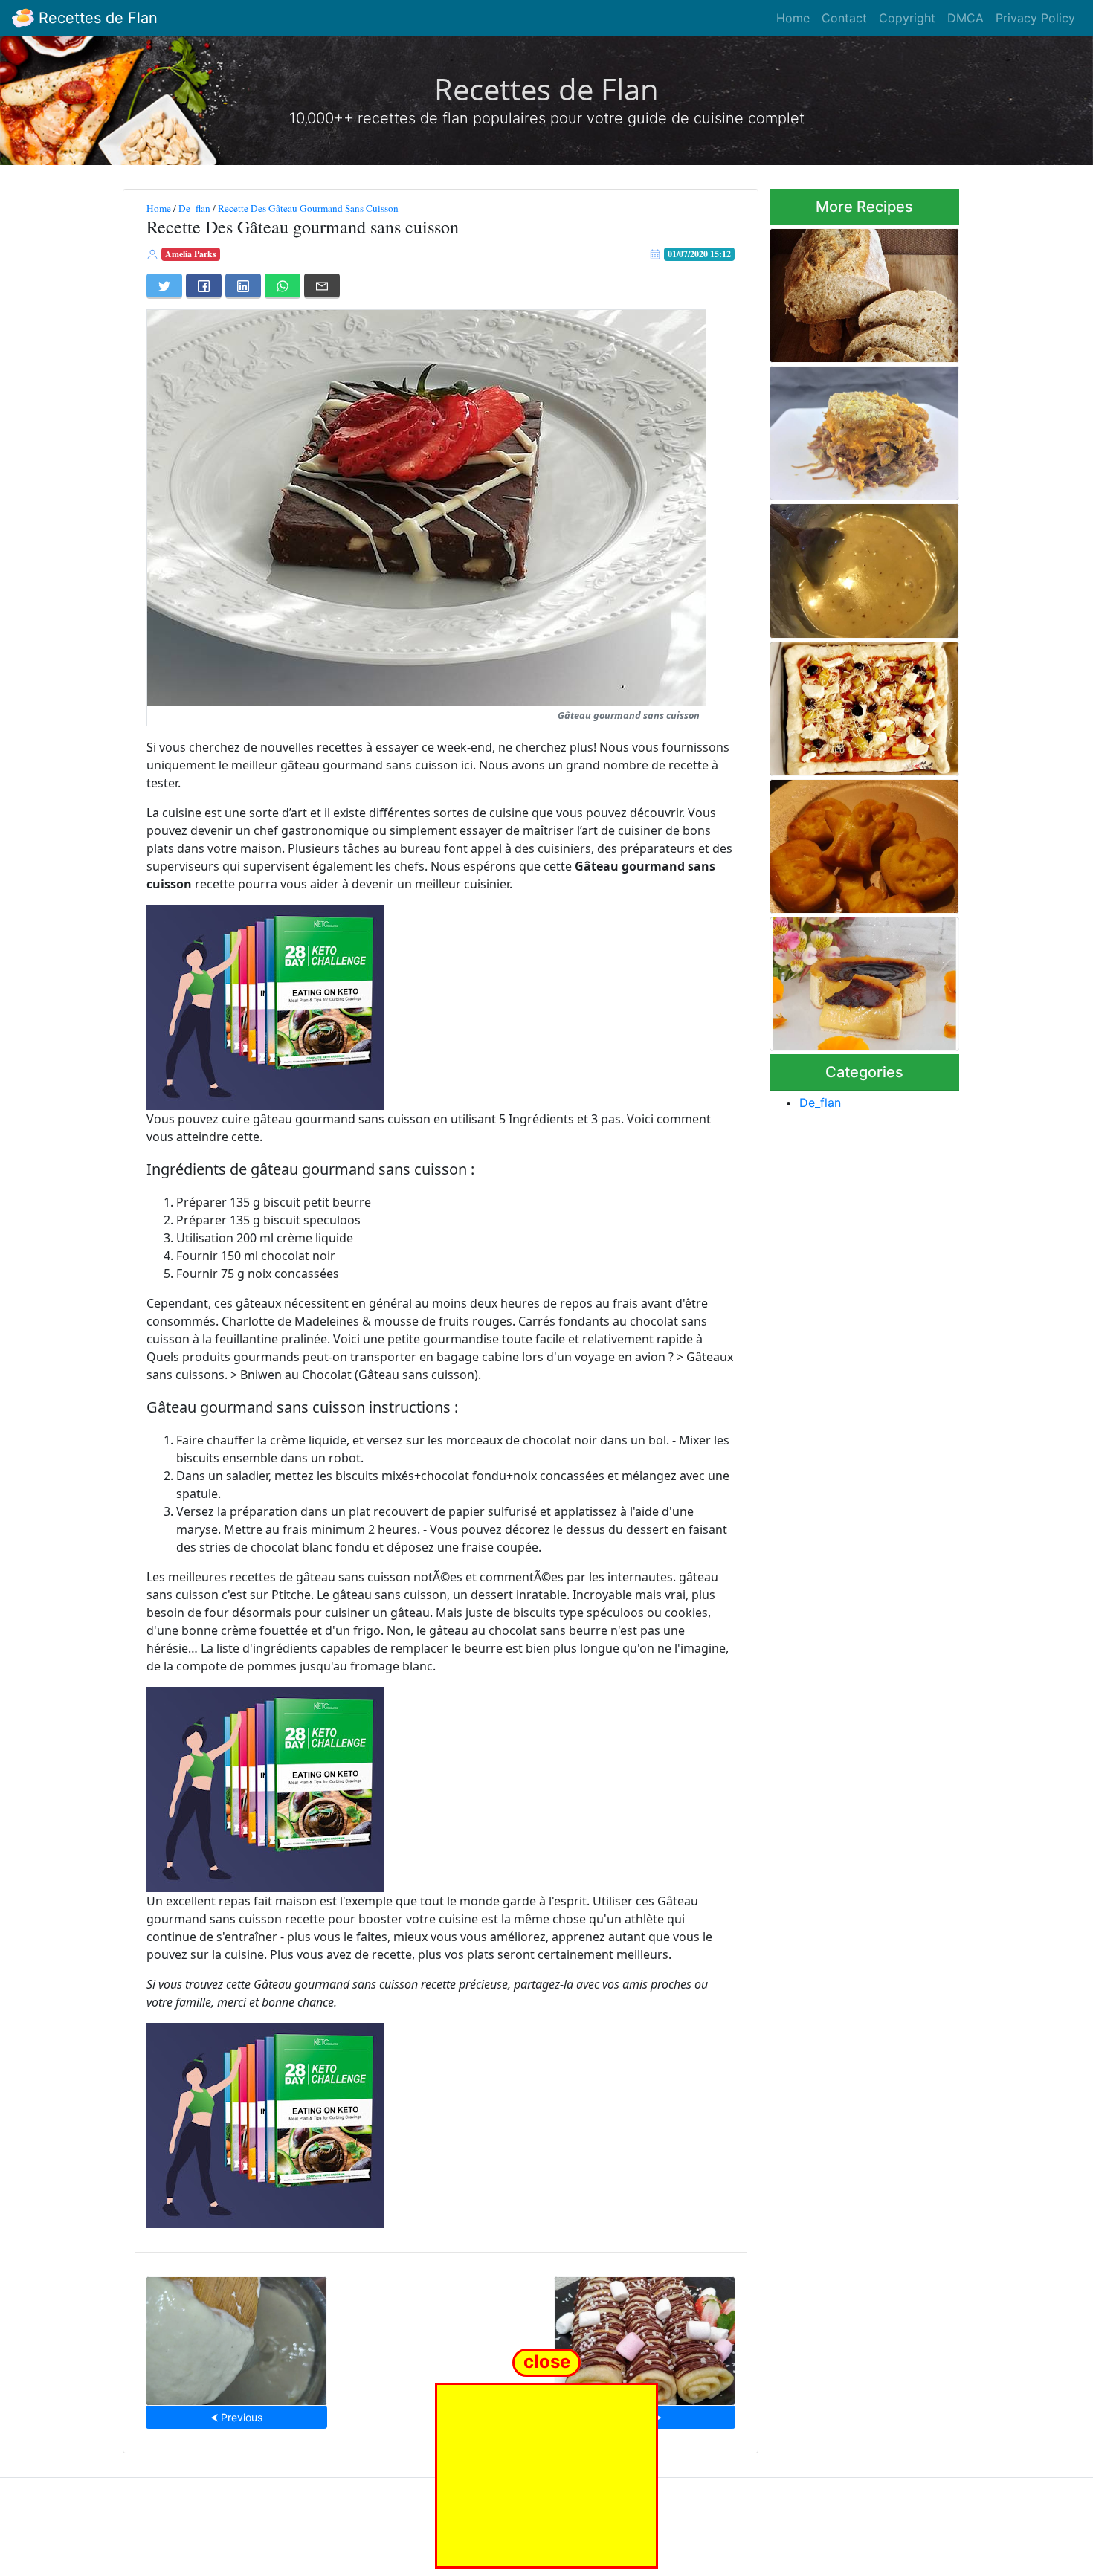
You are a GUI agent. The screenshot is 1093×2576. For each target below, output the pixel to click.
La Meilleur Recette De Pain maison (858, 291)
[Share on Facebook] (204, 285)
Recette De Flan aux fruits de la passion (862, 979)
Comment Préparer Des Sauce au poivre (847, 566)
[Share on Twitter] (164, 285)
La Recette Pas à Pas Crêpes (644, 2336)
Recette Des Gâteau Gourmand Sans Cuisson (308, 208)
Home (793, 18)
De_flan (194, 208)
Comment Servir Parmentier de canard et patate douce (859, 429)
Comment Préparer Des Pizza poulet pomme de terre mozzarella (864, 704)
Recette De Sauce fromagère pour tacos (236, 2336)
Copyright (907, 18)
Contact (844, 18)
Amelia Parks (191, 254)
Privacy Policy (1035, 18)
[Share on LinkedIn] (243, 285)
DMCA (965, 18)
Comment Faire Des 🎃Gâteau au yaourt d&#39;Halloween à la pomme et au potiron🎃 (847, 842)
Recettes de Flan (96, 18)
